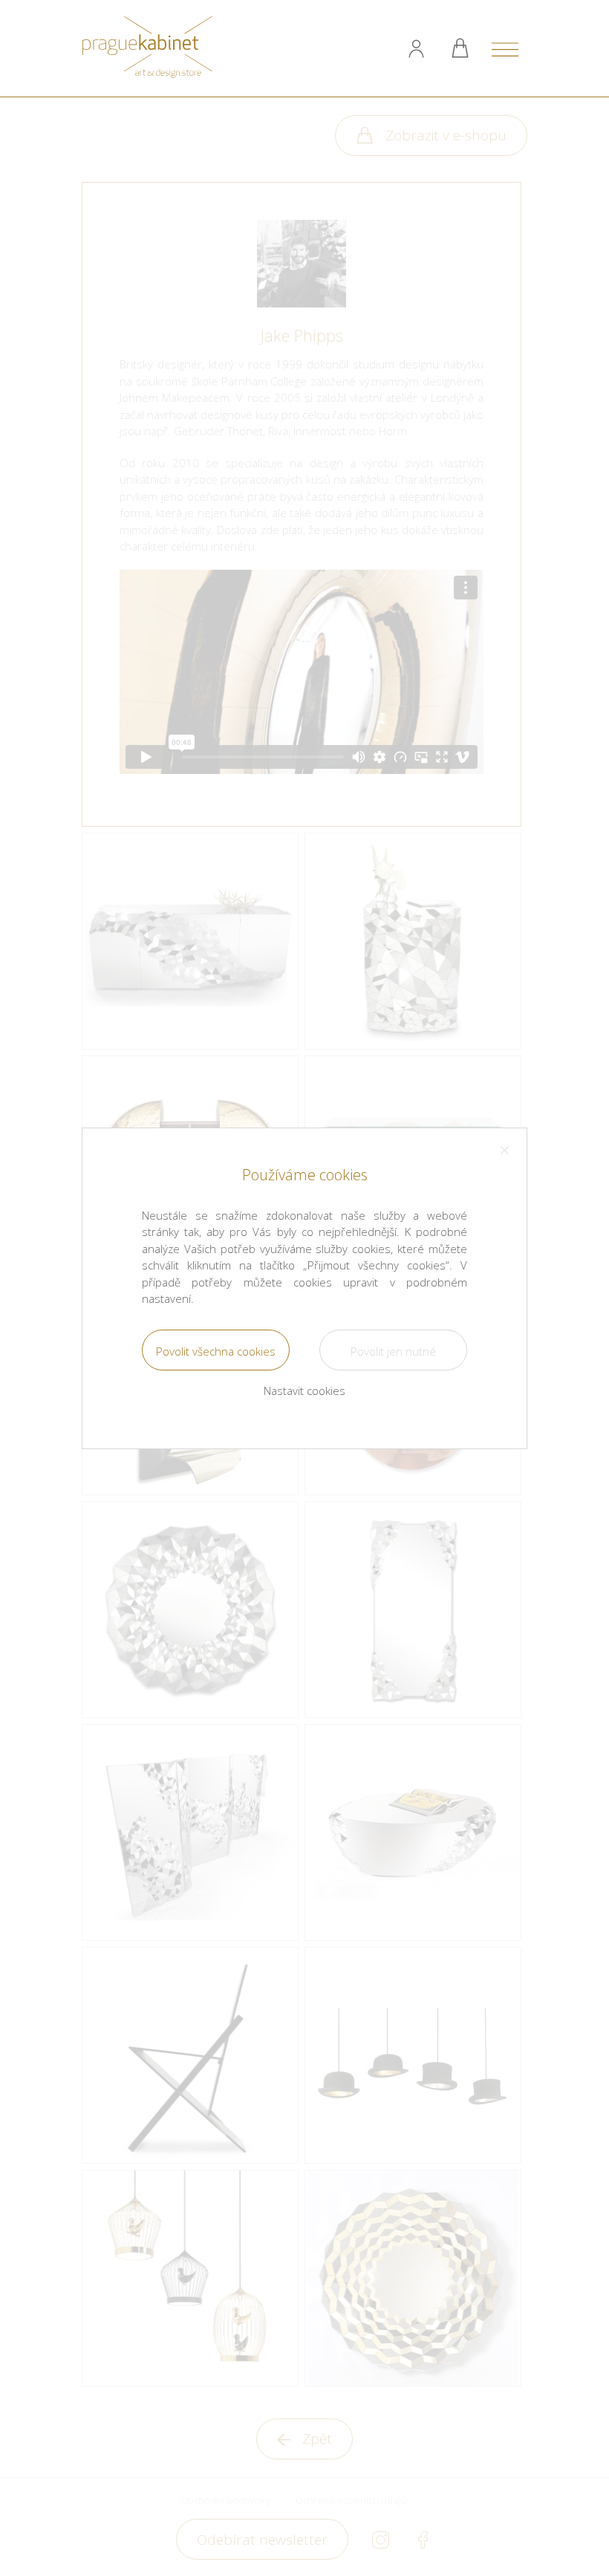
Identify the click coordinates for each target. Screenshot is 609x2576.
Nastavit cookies (304, 1391)
